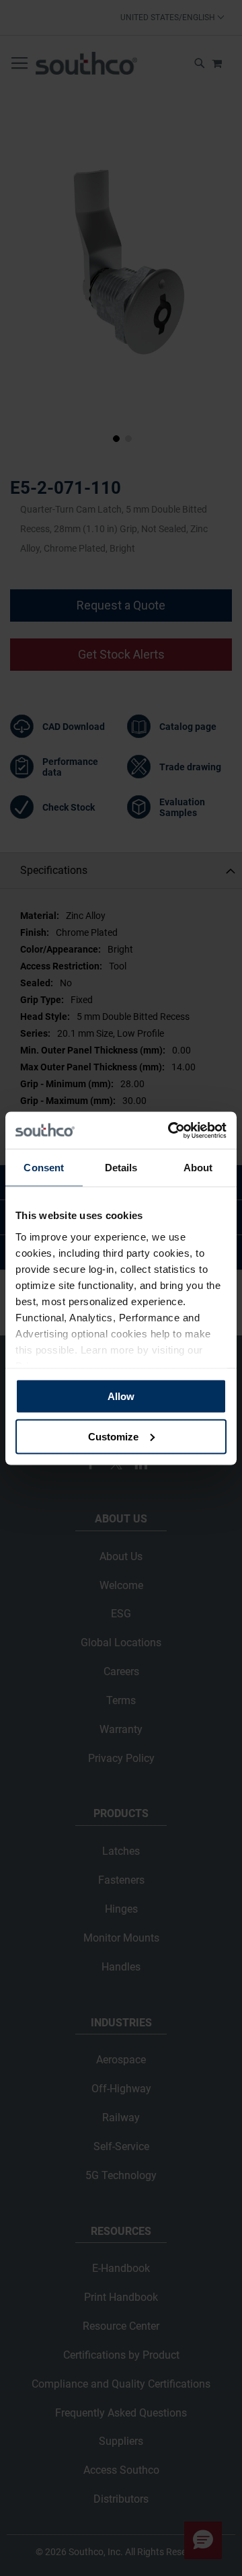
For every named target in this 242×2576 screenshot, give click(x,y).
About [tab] (198, 1168)
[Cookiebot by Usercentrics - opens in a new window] (171, 1130)
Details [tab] (121, 1168)
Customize (113, 1436)
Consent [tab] (44, 1168)
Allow (121, 1396)
